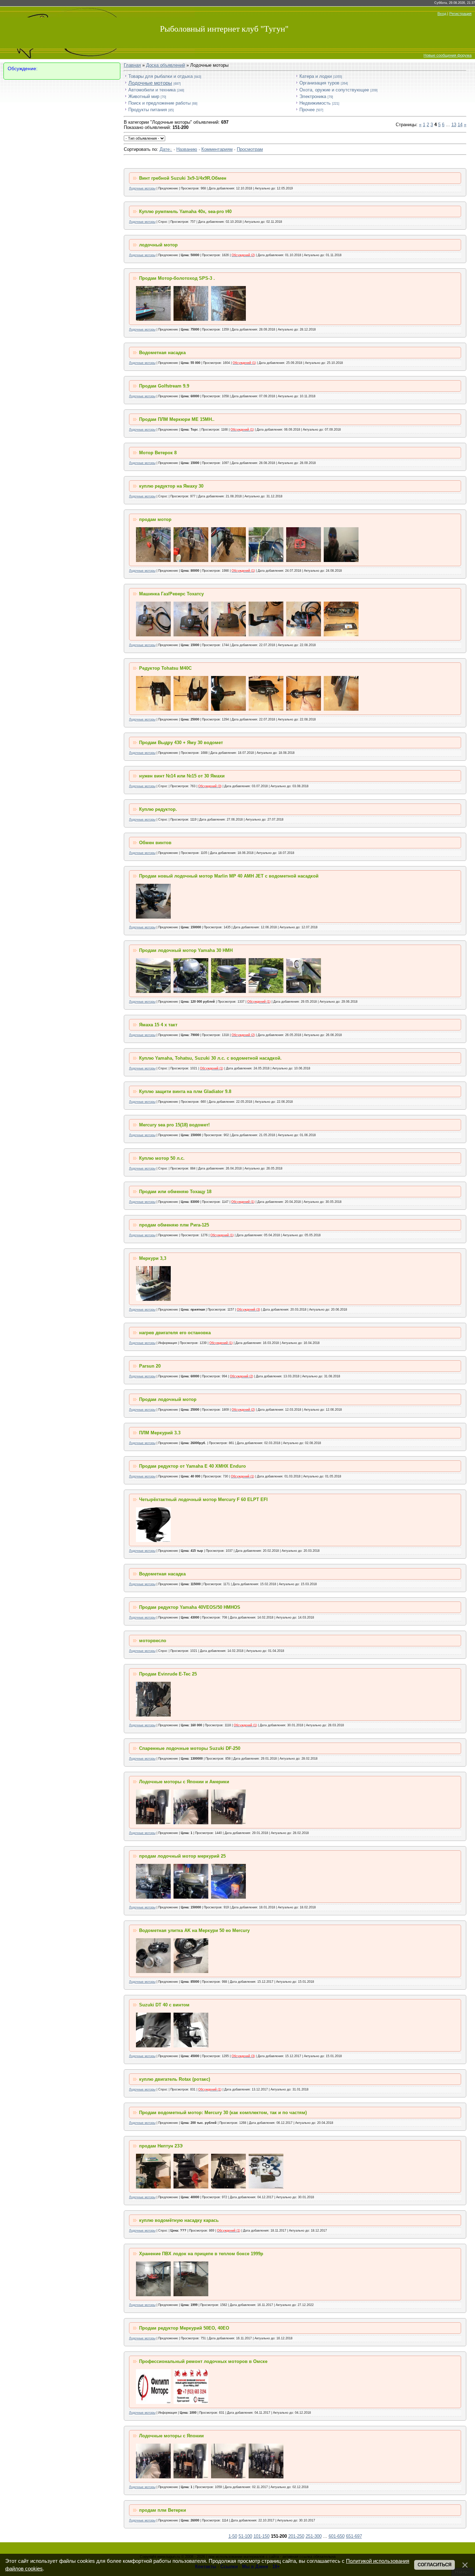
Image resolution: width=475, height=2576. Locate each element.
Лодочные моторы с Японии (171, 2436)
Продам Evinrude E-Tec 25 (168, 1674)
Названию (187, 149)
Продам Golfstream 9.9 (164, 386)
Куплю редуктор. (158, 809)
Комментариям (217, 149)
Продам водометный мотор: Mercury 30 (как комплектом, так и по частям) (223, 2113)
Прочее (307, 110)
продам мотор (155, 519)
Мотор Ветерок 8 (158, 453)
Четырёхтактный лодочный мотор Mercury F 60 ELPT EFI (203, 1499)
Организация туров (319, 83)
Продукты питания (148, 110)
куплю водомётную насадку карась (179, 2220)
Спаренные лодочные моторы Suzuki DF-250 (190, 1748)
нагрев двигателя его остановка (175, 1333)
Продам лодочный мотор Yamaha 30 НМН (186, 950)
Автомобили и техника (152, 90)
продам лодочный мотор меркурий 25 (182, 1856)
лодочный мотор (158, 245)
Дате (165, 149)
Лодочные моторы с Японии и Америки (184, 1782)
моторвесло (153, 1641)
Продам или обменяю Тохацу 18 (175, 1192)
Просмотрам (250, 149)
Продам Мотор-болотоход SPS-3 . (177, 278)
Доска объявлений (166, 65)
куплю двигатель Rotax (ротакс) (175, 2079)
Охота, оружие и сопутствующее (334, 90)
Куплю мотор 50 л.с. (162, 1158)
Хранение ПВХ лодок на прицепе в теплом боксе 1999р (201, 2254)
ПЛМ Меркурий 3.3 (160, 1433)
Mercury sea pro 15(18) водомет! (174, 1125)
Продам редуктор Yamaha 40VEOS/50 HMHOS (190, 1607)
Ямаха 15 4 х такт (158, 1025)
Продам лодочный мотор (168, 1399)
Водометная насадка (162, 353)
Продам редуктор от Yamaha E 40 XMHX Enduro (192, 1466)
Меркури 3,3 (153, 1258)
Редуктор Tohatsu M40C (165, 668)
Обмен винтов (155, 843)
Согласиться (434, 2565)
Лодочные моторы (150, 83)
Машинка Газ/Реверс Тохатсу (171, 594)
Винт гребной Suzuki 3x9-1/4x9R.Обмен (183, 178)
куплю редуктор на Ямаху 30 (171, 486)
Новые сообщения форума (448, 55)
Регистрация (460, 14)
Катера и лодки (316, 76)
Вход (442, 14)
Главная (132, 65)
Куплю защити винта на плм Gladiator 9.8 (185, 1091)
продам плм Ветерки (163, 2510)
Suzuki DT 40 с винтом (164, 2005)
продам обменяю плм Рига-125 (174, 1225)
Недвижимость (315, 103)
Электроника (313, 96)
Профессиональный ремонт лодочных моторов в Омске (203, 2361)
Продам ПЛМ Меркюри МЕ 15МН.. (177, 419)
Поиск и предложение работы (159, 103)
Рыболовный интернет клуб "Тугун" (224, 29)
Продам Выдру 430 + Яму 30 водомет (181, 743)
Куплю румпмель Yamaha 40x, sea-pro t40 (185, 211)
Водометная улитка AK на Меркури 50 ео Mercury (194, 1930)
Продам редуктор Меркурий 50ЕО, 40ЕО (184, 2328)
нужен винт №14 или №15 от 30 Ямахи (182, 776)
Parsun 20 (150, 1366)
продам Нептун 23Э (161, 2146)
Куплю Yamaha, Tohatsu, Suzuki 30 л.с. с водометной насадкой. (210, 1058)
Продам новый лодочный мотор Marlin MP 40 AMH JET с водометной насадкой (229, 876)
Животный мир (144, 96)
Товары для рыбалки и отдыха (160, 76)
